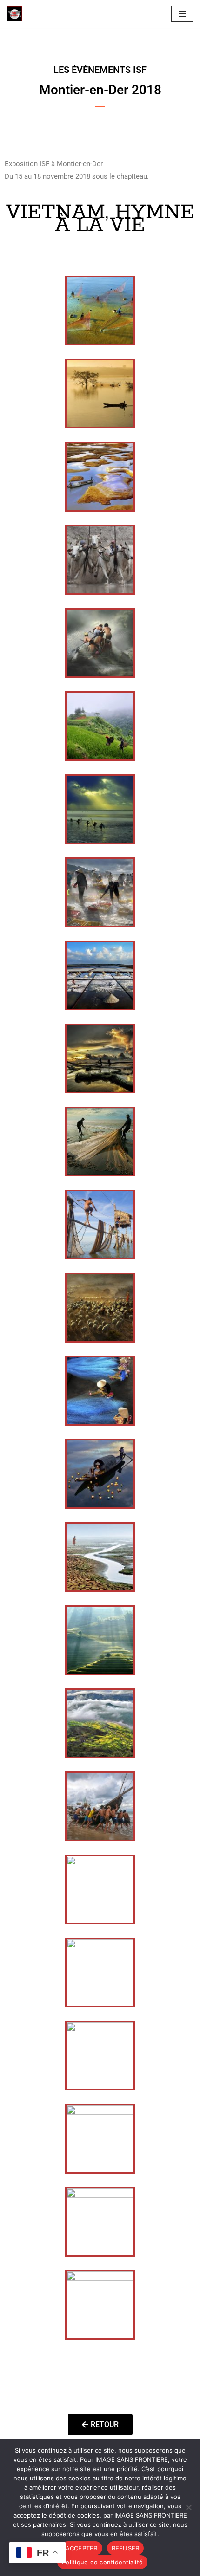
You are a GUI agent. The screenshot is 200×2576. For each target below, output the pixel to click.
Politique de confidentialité (102, 2562)
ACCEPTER (82, 2548)
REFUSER (126, 2548)
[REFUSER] (188, 2507)
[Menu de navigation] (182, 14)
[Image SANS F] (17, 14)
